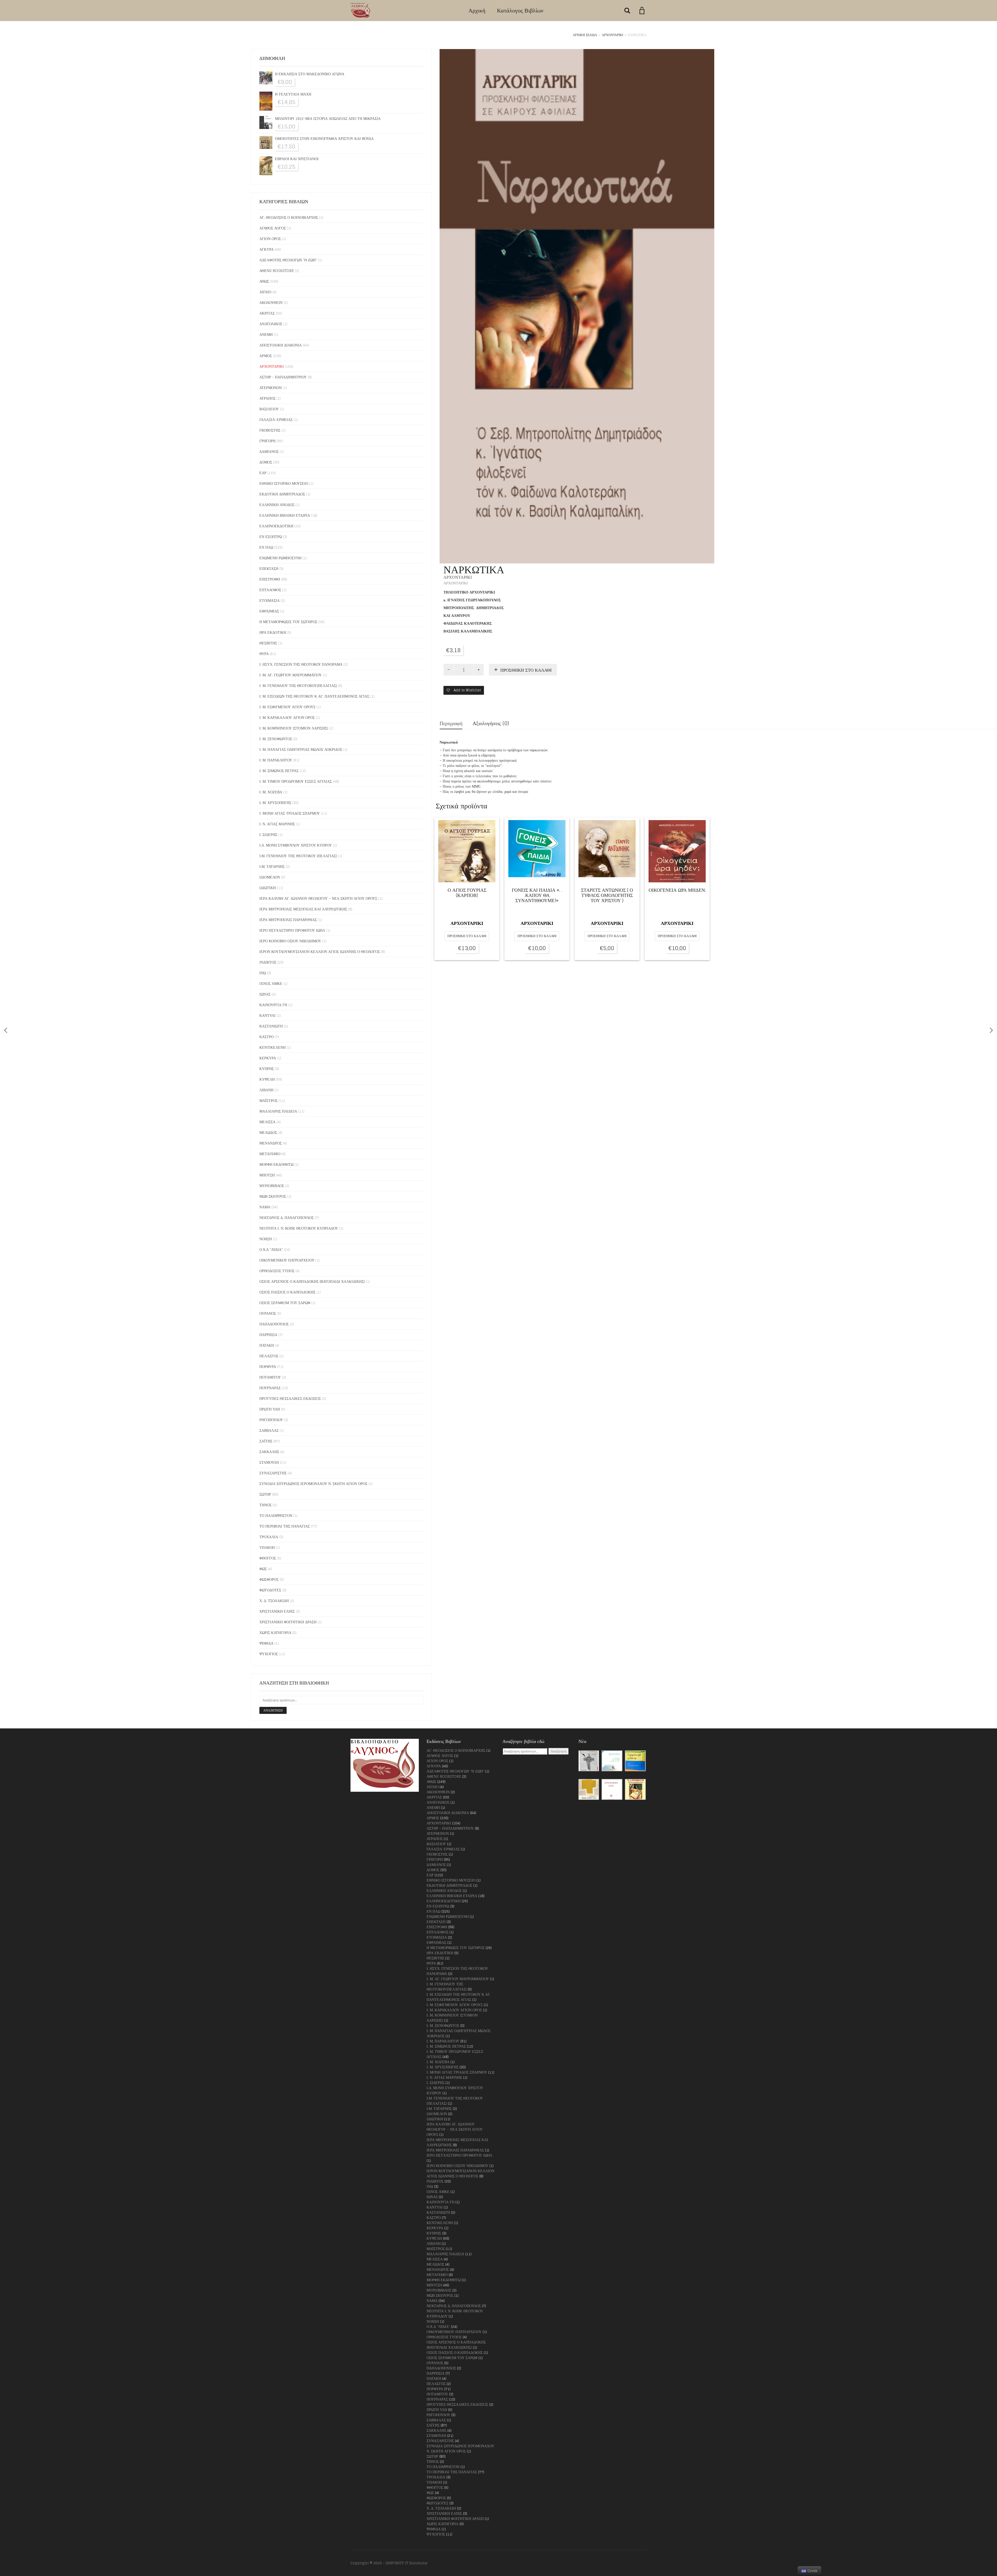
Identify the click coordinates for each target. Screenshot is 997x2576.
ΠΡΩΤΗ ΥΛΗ (270, 1409)
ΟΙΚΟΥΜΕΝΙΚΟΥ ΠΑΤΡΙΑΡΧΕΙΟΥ (287, 1260)
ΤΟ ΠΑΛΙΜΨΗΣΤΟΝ (276, 1515)
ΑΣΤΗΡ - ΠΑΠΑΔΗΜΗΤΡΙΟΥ (283, 377)
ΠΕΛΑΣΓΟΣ (269, 1356)
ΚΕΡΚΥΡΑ (268, 1058)
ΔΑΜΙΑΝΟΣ (269, 451)
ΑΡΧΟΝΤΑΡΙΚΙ (612, 35)
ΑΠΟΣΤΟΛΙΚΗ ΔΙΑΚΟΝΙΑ (281, 345)
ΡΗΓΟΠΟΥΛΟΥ (271, 1420)
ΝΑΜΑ (265, 1207)
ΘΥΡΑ (264, 654)
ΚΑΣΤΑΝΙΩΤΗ (271, 1026)
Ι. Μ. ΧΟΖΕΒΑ (271, 792)
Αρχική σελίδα (585, 35)
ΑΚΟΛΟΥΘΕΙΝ (271, 302)
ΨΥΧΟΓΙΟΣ (269, 1654)
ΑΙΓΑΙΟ (265, 292)
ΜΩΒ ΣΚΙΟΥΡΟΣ (273, 1196)
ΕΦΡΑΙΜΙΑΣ (269, 611)
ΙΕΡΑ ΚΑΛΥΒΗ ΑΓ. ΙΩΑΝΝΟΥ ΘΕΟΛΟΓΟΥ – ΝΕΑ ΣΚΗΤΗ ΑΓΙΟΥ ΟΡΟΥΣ (318, 898)
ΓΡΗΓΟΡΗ (267, 441)
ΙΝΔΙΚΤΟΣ (268, 962)
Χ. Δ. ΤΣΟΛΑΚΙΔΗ (274, 1601)
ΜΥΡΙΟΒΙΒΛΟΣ (272, 1186)
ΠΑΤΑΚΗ (267, 1345)
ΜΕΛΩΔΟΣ (268, 1132)
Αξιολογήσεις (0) (491, 723)
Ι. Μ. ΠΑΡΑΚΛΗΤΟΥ (276, 760)
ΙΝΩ (263, 973)
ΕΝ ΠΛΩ (266, 547)
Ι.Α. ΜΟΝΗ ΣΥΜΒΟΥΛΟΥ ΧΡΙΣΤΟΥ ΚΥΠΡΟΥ (296, 845)
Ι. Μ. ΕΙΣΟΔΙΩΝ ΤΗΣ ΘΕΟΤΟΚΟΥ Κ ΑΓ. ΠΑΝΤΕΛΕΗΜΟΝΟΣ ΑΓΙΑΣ (314, 696)
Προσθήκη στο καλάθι (526, 670)
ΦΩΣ (263, 1569)
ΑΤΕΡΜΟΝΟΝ (271, 388)
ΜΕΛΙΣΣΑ (267, 1122)
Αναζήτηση (273, 1710)
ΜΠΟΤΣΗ (267, 1175)
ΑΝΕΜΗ (266, 334)
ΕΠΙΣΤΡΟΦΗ (270, 579)
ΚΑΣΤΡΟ (267, 1037)
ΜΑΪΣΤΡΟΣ (268, 1100)
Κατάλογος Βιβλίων (520, 10)
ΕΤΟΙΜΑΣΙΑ (270, 600)
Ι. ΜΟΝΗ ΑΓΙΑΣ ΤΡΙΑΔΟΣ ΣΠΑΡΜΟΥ (290, 813)
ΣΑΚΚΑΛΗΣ (269, 1452)
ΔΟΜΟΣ (266, 462)
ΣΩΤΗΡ (265, 1494)
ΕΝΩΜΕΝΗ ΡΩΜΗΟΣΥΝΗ (280, 558)
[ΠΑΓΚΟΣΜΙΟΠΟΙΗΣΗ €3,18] (6, 1030)
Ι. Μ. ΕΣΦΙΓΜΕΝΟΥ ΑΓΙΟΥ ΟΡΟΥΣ (287, 707)
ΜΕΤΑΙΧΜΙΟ (270, 1154)
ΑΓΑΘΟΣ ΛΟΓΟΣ (273, 228)
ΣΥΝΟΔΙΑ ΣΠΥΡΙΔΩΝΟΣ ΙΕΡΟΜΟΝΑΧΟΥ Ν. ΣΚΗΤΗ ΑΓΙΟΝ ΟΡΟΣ (313, 1484)
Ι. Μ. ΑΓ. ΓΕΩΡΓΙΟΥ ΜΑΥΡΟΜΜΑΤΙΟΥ (291, 675)
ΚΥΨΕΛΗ (267, 1079)
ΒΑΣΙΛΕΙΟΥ (269, 409)
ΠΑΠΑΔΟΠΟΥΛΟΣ (274, 1324)
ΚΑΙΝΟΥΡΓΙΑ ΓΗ (273, 1005)
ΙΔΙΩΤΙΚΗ (268, 888)
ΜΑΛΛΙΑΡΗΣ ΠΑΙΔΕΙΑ (278, 1111)
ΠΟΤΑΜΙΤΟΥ (270, 1377)
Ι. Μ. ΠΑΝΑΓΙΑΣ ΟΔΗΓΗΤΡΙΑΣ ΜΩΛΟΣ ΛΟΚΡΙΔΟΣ (301, 749)
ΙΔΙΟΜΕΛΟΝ (270, 877)
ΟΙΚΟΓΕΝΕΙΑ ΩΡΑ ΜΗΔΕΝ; (677, 891)
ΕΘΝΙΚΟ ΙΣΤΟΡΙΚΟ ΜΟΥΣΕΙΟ (284, 483)
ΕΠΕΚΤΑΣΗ (269, 568)
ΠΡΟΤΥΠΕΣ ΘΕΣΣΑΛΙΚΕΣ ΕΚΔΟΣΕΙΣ (290, 1398)
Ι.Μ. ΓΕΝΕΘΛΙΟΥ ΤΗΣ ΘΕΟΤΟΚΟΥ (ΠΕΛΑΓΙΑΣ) (298, 856)
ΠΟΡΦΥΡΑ (268, 1367)
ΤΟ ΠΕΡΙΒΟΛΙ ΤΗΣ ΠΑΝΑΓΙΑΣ (285, 1526)
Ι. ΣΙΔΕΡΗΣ (268, 834)
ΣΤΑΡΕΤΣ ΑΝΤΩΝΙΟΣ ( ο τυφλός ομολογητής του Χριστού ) (607, 896)
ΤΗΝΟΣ (265, 1505)
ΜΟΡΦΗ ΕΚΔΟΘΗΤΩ (276, 1164)
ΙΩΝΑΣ (265, 994)
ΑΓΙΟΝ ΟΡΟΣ (270, 239)
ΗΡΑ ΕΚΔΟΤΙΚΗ (273, 632)
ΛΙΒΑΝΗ (266, 1090)
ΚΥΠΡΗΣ (267, 1069)
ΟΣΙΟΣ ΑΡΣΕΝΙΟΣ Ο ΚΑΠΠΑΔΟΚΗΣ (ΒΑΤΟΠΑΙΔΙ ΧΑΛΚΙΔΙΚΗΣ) (312, 1281)
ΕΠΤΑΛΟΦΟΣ (270, 590)
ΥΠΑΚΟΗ (267, 1547)
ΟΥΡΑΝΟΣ (268, 1313)
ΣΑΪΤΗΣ (266, 1441)
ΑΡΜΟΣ (266, 356)
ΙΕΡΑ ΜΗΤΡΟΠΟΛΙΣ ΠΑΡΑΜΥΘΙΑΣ (288, 920)
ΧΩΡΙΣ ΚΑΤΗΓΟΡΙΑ (275, 1633)
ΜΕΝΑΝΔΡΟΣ (271, 1143)
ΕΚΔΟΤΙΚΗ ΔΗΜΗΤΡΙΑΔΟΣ (282, 494)
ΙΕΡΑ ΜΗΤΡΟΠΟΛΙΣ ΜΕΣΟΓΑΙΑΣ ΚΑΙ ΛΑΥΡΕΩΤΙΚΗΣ (303, 909)
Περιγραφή (451, 723)
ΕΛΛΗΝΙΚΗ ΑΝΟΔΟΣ (277, 505)
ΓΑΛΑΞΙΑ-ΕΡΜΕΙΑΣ (276, 420)
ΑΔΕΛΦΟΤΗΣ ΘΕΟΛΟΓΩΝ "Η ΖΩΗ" (288, 260)
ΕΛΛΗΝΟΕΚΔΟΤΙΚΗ (276, 526)
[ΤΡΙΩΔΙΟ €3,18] (991, 1030)
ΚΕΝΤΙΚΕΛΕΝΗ (272, 1047)
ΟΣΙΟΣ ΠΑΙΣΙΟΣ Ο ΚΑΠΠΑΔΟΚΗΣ (287, 1292)
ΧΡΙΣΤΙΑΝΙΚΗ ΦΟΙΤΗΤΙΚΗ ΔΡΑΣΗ (288, 1622)
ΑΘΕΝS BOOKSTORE (277, 271)
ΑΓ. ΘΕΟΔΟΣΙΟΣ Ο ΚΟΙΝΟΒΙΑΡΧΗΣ (289, 217)
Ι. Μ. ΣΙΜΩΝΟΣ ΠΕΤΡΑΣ (279, 771)
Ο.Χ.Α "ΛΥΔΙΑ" (271, 1249)
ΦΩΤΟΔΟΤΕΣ (270, 1590)
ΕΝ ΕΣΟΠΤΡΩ (271, 537)
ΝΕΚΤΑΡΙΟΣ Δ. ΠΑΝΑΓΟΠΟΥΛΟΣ (287, 1218)
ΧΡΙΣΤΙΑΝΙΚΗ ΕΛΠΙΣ (277, 1611)
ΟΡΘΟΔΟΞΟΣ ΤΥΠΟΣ (277, 1271)
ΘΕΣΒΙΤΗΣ (268, 643)
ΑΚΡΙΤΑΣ (267, 313)
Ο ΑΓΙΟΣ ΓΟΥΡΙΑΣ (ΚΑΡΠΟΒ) (467, 893)
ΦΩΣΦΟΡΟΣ (269, 1579)
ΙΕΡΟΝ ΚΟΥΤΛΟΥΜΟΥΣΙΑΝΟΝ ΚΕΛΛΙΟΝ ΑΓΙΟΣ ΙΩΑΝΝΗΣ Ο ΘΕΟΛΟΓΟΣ (320, 952)
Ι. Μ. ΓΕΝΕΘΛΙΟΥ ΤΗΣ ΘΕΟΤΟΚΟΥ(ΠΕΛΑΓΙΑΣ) (298, 686)
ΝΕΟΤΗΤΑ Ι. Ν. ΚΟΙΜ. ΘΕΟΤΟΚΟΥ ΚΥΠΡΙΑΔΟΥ (299, 1228)
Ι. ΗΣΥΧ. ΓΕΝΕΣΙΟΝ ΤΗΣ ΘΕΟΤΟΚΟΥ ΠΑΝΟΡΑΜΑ (301, 664)
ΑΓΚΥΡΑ (267, 249)
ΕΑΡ (263, 473)
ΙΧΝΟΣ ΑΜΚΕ (271, 983)
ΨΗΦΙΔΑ (266, 1643)
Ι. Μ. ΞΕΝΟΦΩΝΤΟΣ (276, 739)
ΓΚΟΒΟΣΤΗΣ (270, 430)
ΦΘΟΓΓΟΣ (268, 1558)
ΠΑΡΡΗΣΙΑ (268, 1335)
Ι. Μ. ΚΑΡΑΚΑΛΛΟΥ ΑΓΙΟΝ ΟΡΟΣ (287, 717)
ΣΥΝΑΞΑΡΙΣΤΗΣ (273, 1473)
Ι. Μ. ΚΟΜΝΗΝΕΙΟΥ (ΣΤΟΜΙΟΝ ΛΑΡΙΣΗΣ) (294, 728)
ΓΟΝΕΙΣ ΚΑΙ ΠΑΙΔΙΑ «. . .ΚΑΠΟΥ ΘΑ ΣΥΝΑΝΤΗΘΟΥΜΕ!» (537, 896)
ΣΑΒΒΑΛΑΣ (269, 1430)
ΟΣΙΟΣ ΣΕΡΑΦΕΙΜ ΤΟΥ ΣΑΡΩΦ (285, 1303)
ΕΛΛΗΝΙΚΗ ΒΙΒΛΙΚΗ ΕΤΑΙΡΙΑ (285, 515)
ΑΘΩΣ (264, 281)
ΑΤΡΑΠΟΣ (267, 398)
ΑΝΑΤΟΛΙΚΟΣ (271, 324)
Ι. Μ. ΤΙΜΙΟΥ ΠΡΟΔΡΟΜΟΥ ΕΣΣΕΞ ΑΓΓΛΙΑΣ (296, 781)
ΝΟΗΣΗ (266, 1239)
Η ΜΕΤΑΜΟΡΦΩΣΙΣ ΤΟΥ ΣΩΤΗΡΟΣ (288, 622)
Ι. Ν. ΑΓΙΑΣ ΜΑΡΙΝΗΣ (277, 824)
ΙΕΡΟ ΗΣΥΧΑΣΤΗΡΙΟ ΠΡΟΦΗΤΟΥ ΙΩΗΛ (292, 930)
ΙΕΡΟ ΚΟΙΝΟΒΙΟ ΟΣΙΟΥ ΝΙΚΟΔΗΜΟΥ (290, 941)
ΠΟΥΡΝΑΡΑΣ (270, 1388)
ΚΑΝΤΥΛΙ (267, 1015)
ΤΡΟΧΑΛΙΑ (269, 1537)
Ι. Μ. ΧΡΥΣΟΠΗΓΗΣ (275, 803)
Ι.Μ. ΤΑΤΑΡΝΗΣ (272, 866)
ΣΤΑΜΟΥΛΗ (269, 1462)
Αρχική (477, 10)
